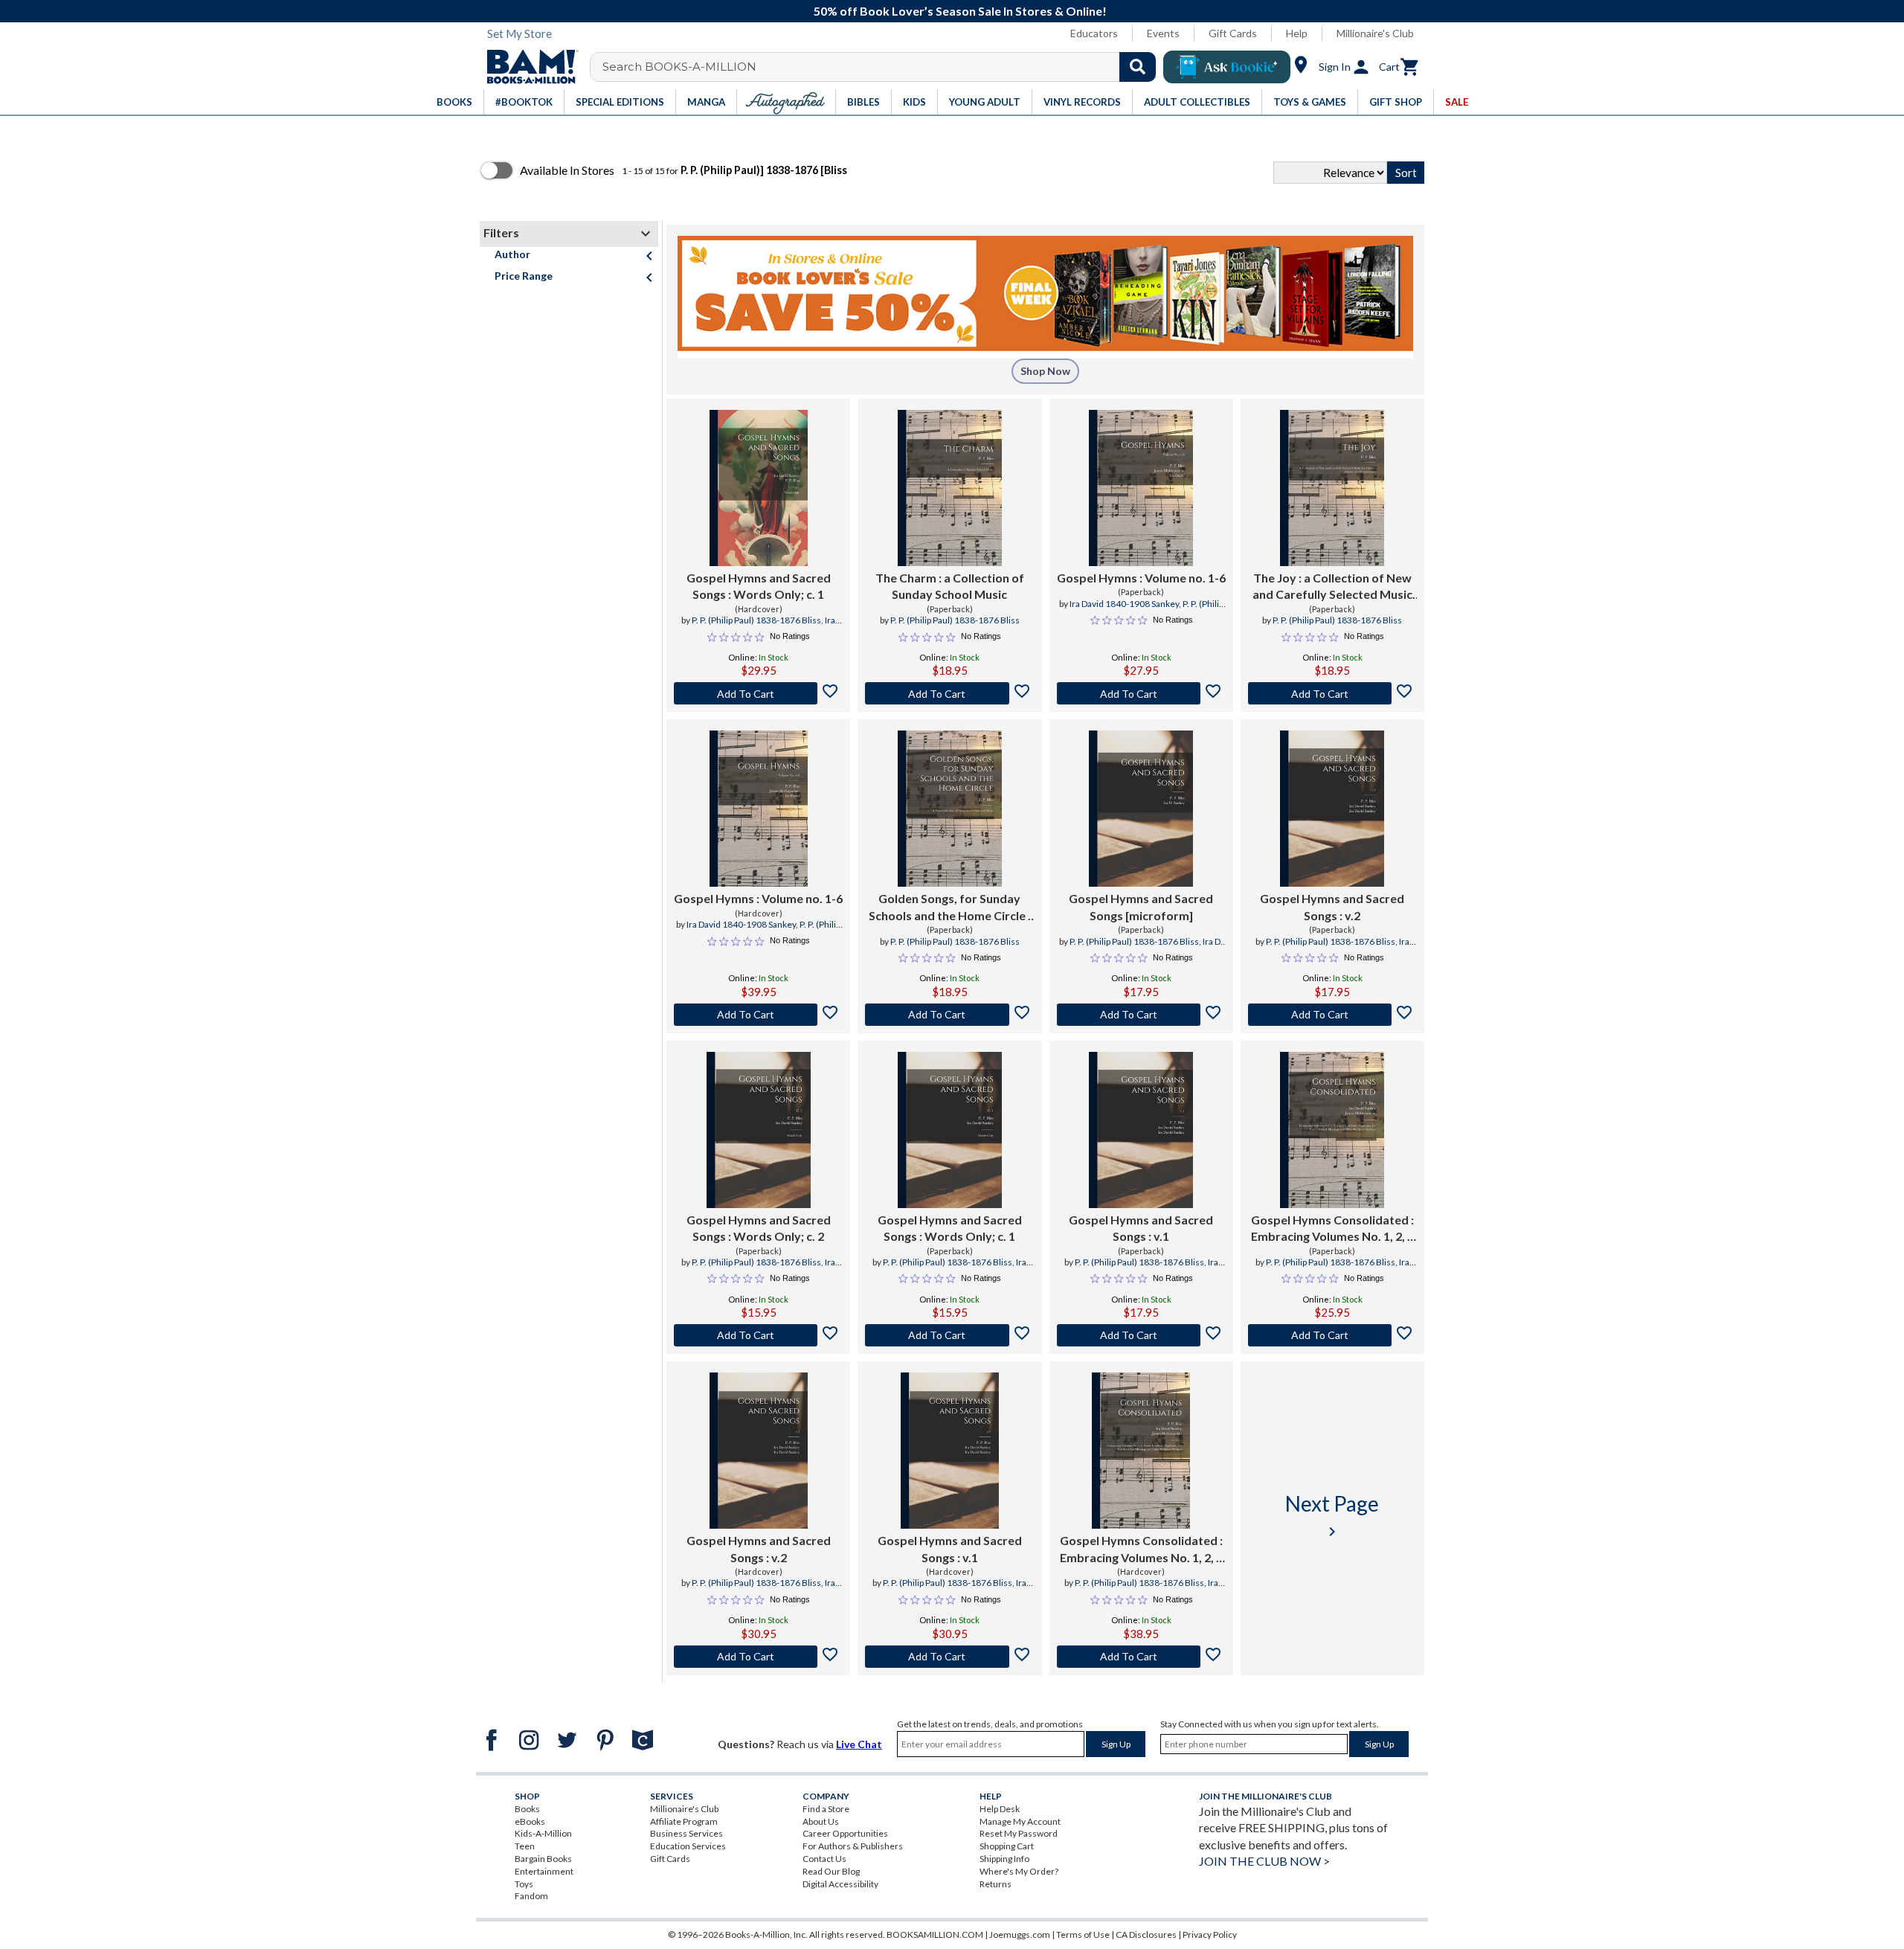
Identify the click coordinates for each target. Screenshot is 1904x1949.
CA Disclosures (1146, 1934)
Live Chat (859, 1744)
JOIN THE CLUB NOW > (1264, 1861)
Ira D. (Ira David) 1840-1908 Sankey (1153, 948)
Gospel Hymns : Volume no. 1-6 (1141, 578)
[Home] (527, 67)
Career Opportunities (845, 1833)
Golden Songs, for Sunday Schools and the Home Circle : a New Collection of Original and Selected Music (950, 908)
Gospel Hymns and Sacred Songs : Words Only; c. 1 (759, 586)
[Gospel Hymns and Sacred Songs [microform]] (1141, 809)
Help (1297, 33)
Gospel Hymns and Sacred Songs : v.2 (1332, 906)
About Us (821, 1821)
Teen (525, 1846)
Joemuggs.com (1020, 1934)
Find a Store (826, 1809)
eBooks (530, 1821)
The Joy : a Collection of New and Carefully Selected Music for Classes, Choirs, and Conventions (1332, 587)
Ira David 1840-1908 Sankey (773, 626)
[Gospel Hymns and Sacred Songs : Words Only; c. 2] (759, 1130)
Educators (1094, 33)
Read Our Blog (831, 1871)
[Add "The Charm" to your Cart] (949, 693)
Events (1163, 33)
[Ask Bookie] (1227, 67)
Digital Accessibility (840, 1884)
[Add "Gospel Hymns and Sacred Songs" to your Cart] (758, 693)
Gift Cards (1233, 33)
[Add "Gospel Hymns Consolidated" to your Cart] (1332, 1335)
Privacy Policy (1210, 1934)
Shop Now (1045, 371)
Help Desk (1000, 1809)
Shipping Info (1004, 1859)
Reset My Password (1019, 1833)
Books (527, 1809)
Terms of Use (1083, 1934)
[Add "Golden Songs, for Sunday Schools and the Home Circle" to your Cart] (949, 1015)
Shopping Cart (1007, 1846)
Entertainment (544, 1871)
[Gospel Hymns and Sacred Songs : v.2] (1332, 809)
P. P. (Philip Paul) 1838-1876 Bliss (756, 620)
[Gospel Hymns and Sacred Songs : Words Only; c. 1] (759, 488)
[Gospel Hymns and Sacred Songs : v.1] (1141, 1130)
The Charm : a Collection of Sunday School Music (950, 586)
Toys (524, 1884)
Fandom (531, 1896)
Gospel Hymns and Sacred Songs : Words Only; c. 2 (759, 1228)
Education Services (688, 1846)
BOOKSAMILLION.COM (935, 1934)
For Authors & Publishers (853, 1846)
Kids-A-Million (543, 1833)
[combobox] (882, 67)
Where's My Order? (1019, 1871)
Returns (996, 1884)
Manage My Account (1020, 1821)
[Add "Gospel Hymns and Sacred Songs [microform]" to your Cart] (1141, 1015)
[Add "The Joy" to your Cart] (1332, 693)
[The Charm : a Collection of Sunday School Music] (950, 488)
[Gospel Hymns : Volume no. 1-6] (1141, 488)
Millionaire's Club (1375, 33)
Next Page (1332, 1516)
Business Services (686, 1833)
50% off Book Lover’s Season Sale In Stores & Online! (960, 11)
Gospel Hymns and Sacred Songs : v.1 (1141, 1228)
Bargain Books (543, 1859)
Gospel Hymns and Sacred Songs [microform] (1141, 906)
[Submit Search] (1138, 67)
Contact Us (824, 1859)
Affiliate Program (684, 1821)
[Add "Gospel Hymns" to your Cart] (1141, 693)
